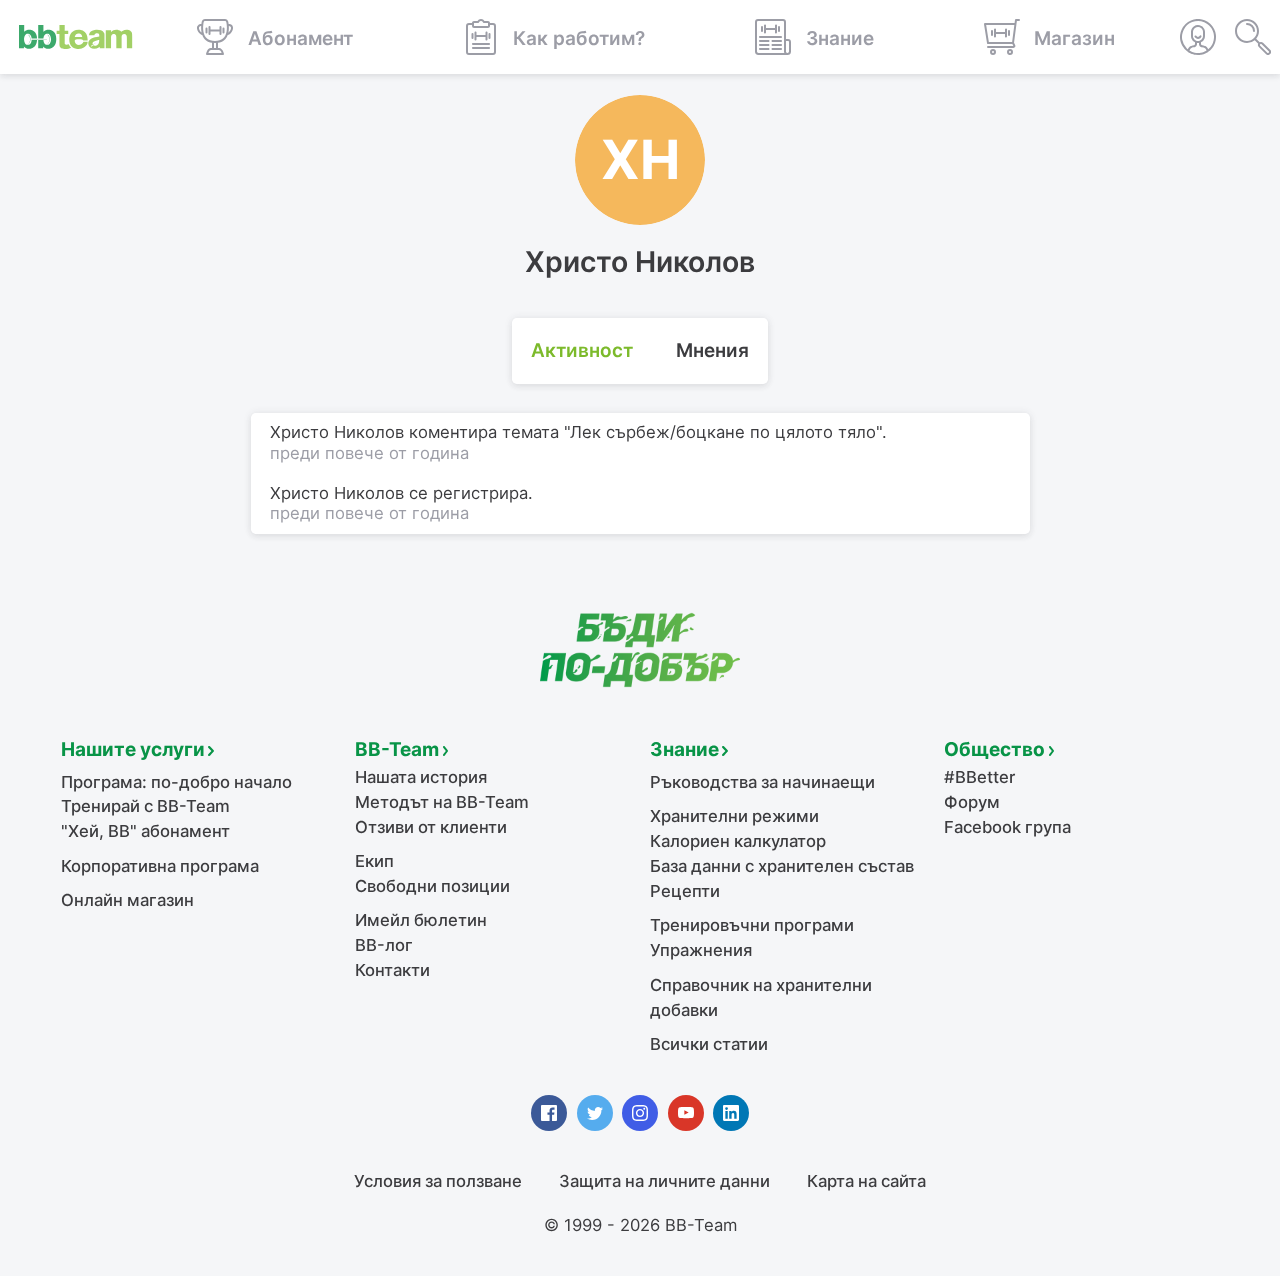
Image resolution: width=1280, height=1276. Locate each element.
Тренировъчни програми (752, 925)
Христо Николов (337, 493)
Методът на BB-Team (442, 802)
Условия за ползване (438, 1181)
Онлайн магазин (127, 900)
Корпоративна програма (160, 866)
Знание (684, 749)
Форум (972, 802)
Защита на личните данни (664, 1181)
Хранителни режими (734, 816)
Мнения (712, 350)
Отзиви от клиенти (431, 827)
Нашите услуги (133, 749)
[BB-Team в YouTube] (686, 1113)
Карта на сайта (866, 1181)
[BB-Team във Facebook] (549, 1113)
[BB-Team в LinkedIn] (731, 1113)
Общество (994, 749)
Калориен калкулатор (738, 841)
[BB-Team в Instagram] (640, 1113)
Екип (374, 861)
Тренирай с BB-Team (145, 806)
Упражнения (701, 950)
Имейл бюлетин (421, 920)
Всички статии (709, 1044)
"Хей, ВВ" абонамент (145, 831)
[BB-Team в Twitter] (595, 1113)
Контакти (392, 970)
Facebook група (1007, 827)
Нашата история (421, 777)
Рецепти (685, 891)
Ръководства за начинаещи (762, 782)
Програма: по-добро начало (176, 782)
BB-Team (397, 749)
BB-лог (384, 945)
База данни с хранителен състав (782, 866)
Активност (582, 350)
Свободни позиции (432, 886)
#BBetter (979, 777)
